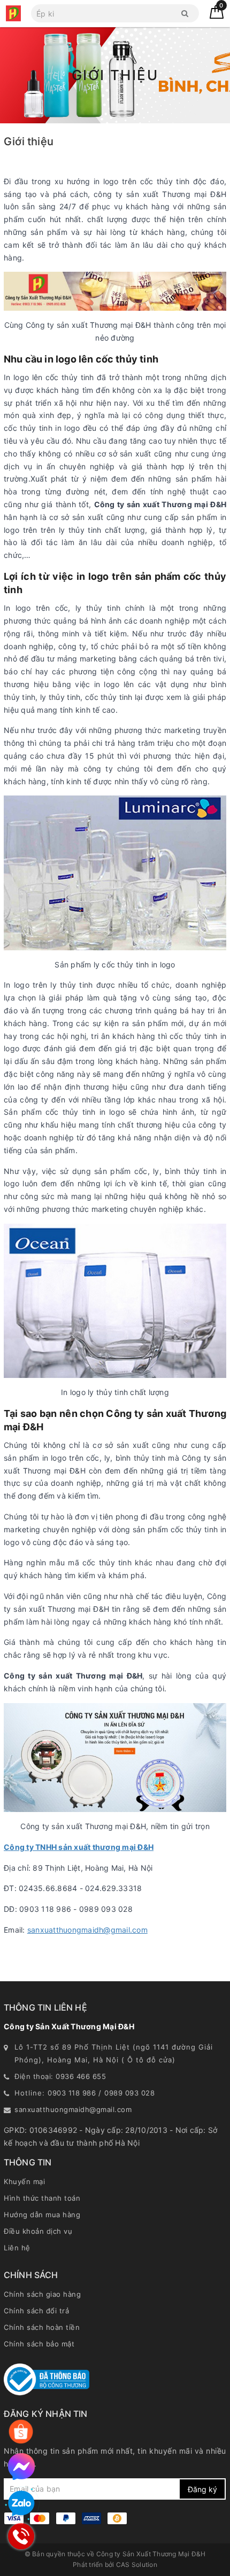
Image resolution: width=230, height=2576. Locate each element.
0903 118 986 (72, 2093)
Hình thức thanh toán (42, 2198)
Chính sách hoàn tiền (42, 2327)
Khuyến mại (24, 2181)
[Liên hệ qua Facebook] (21, 2467)
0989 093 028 (129, 2093)
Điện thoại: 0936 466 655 (60, 2076)
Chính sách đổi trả (36, 2311)
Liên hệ (17, 2248)
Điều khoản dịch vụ (38, 2231)
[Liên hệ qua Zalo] (21, 2504)
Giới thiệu (29, 141)
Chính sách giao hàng (42, 2294)
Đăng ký (202, 2489)
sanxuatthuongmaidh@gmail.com (87, 1930)
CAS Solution (137, 2565)
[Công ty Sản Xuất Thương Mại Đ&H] (13, 13)
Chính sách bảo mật (39, 2344)
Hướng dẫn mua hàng (42, 2215)
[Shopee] (21, 2432)
